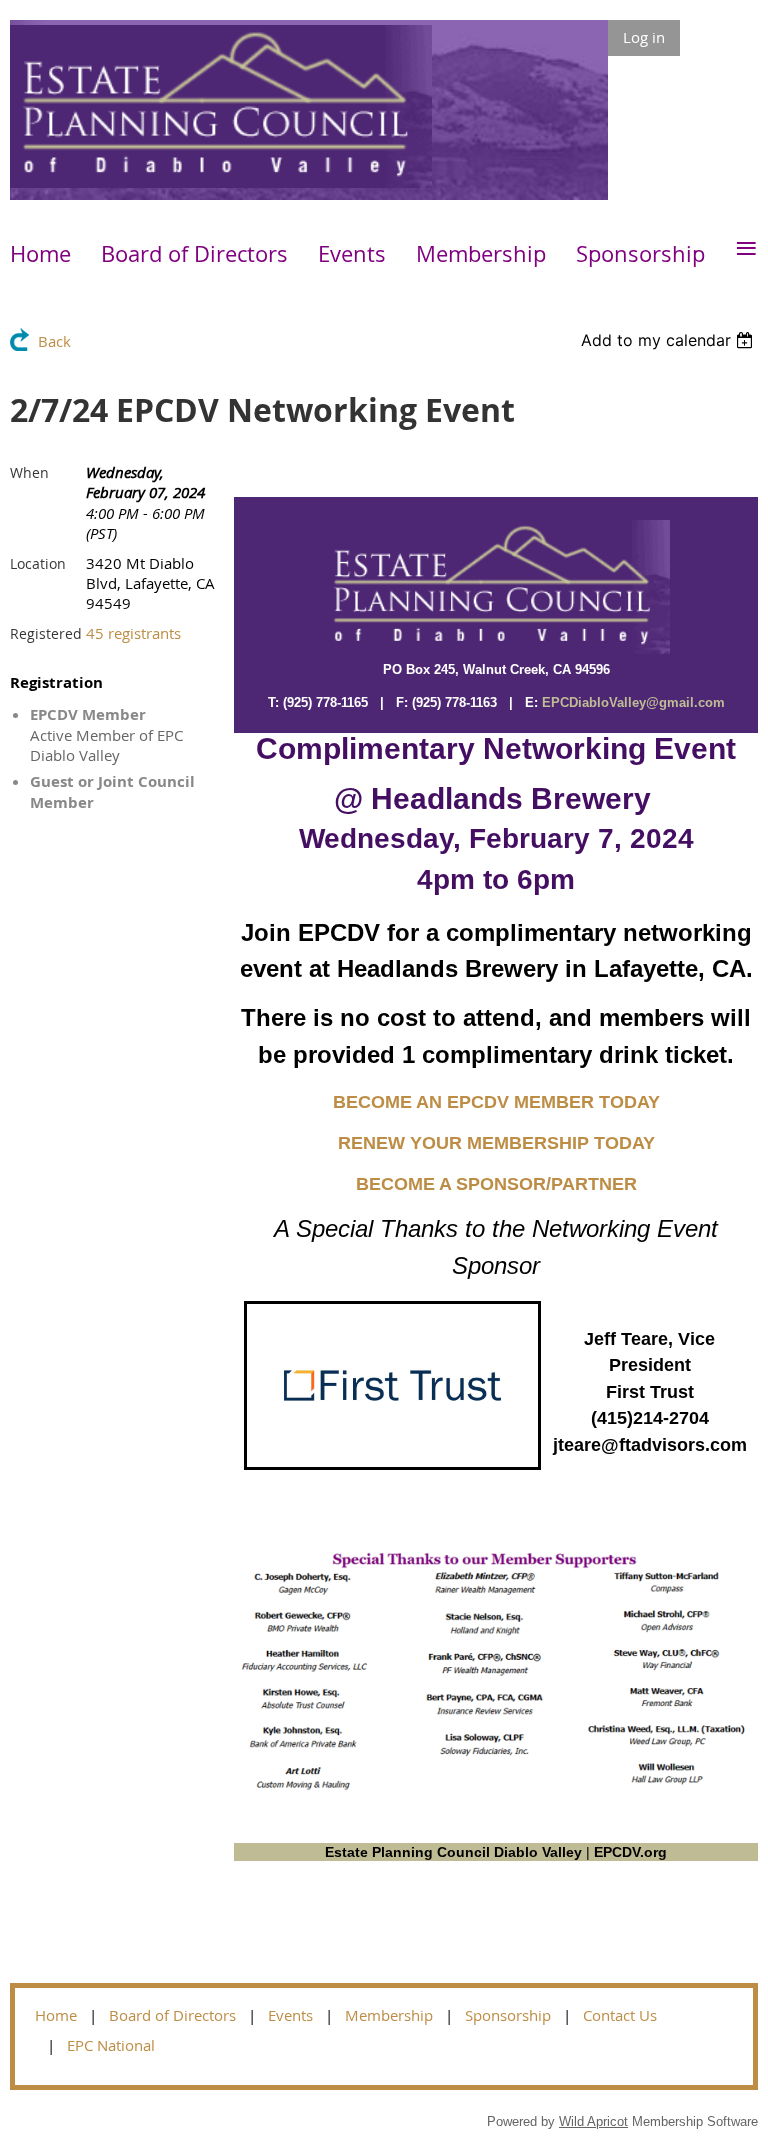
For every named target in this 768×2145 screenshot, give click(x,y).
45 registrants (133, 633)
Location (38, 563)
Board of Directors (172, 2015)
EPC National (111, 2045)
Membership (389, 2015)
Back (54, 341)
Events (290, 2015)
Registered (46, 633)
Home (56, 2015)
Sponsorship (508, 2015)
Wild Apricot (593, 2121)
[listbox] (669, 340)
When (29, 472)
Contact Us (620, 2015)
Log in (644, 37)
